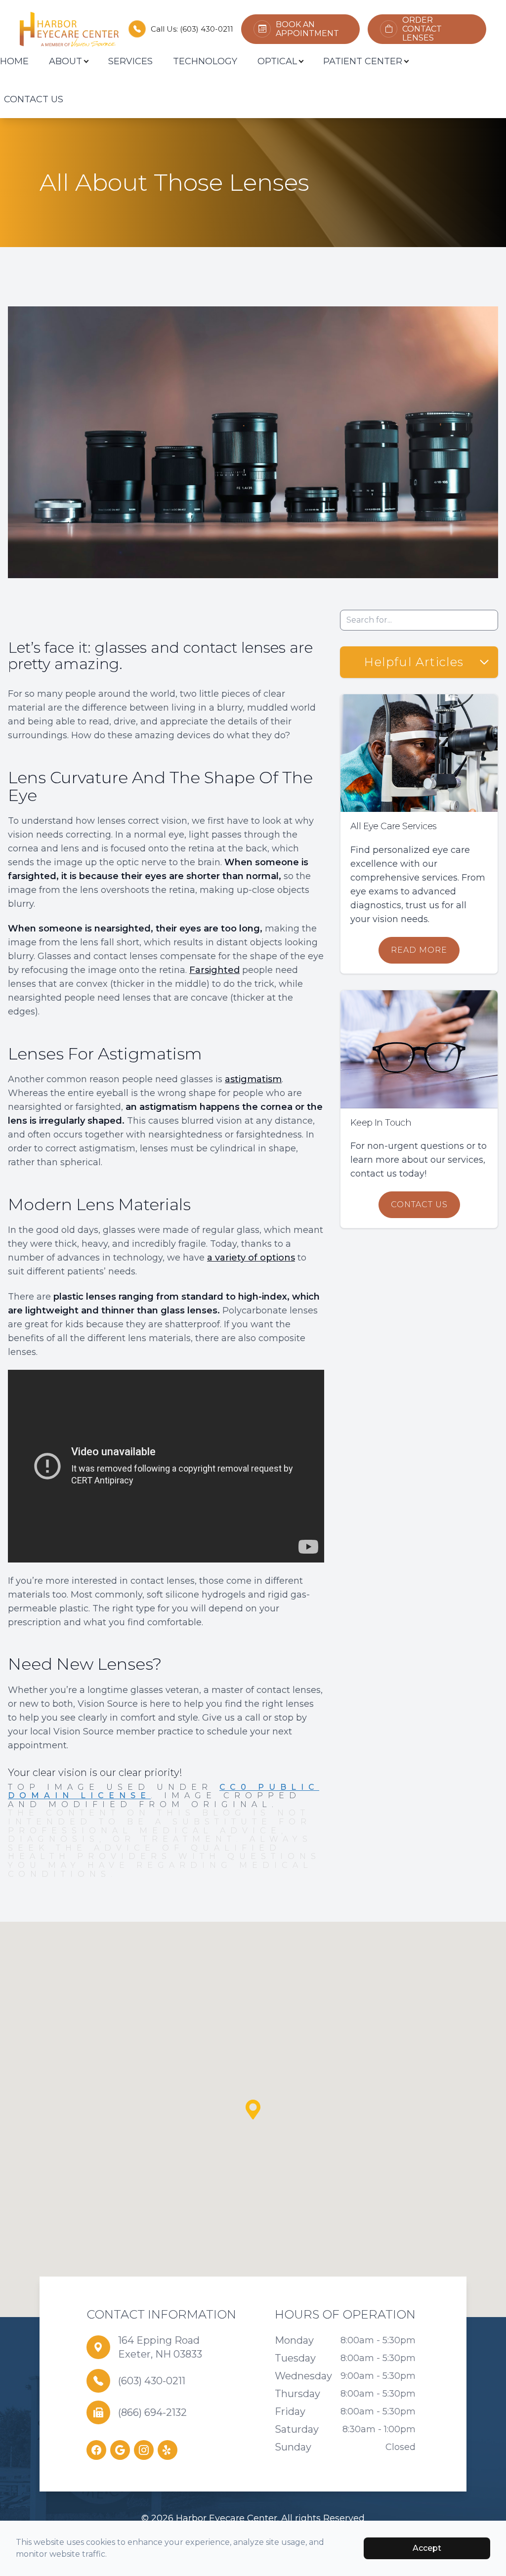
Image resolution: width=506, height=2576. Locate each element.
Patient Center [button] (363, 61)
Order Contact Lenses (422, 29)
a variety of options (251, 1258)
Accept (427, 2548)
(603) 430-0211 (207, 29)
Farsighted (214, 970)
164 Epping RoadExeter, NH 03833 (160, 2347)
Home (14, 61)
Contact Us (34, 99)
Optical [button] (277, 61)
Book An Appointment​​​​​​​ (307, 29)
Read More (419, 950)
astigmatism (253, 1079)
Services (130, 61)
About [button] (65, 61)
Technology (205, 61)
